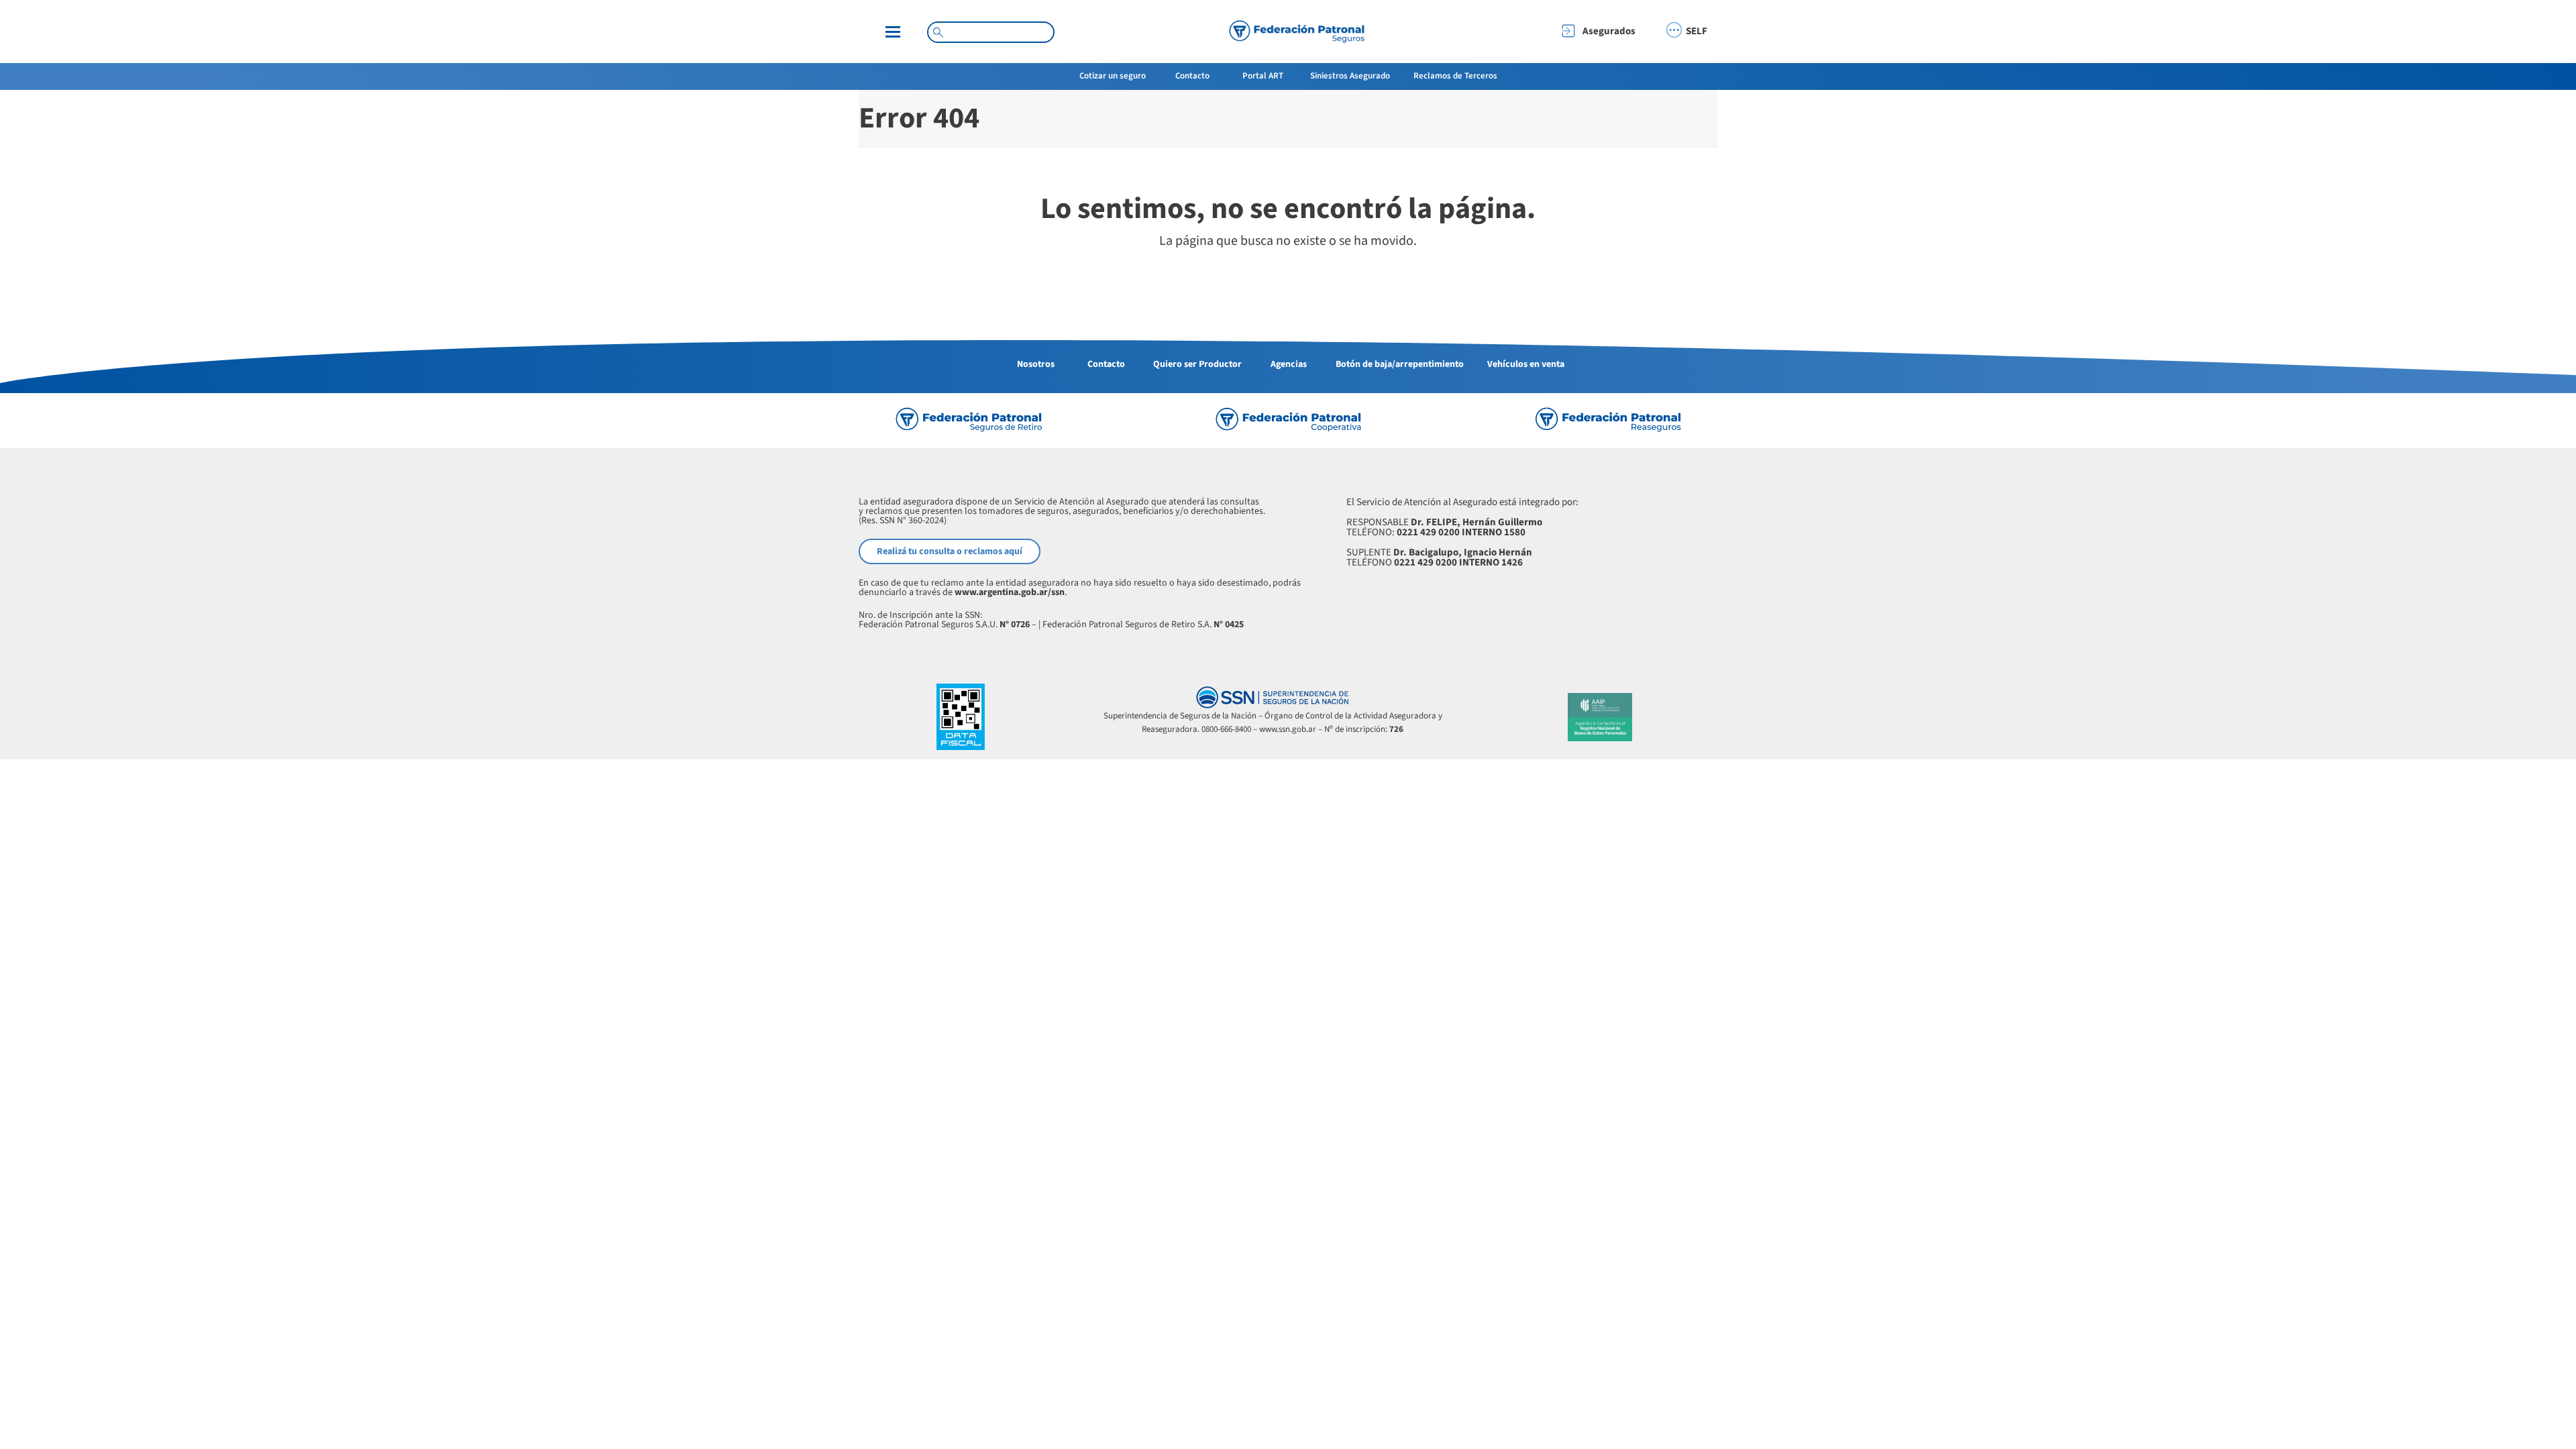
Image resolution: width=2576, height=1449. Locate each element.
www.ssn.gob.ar (1288, 729)
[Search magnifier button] (938, 32)
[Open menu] (893, 32)
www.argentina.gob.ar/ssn (1010, 592)
